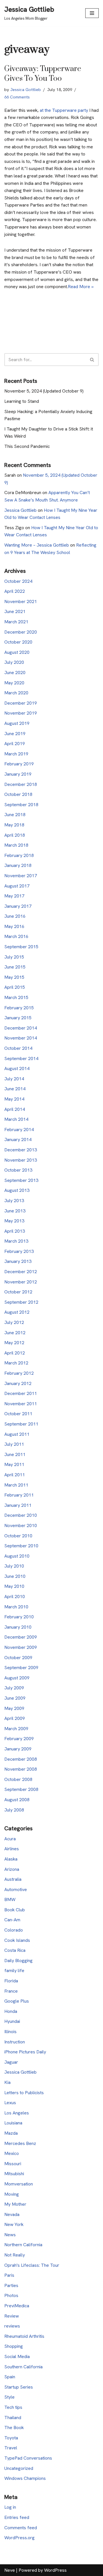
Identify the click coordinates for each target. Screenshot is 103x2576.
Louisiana (13, 2123)
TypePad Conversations (28, 2458)
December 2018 (21, 784)
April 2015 (15, 987)
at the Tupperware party (63, 110)
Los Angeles (17, 2113)
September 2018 (21, 805)
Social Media (17, 2356)
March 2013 (16, 1241)
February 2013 (19, 1251)
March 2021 (16, 622)
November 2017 (21, 876)
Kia (7, 2082)
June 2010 (15, 1576)
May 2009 (14, 1708)
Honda (11, 2011)
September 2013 (21, 1180)
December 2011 (21, 1393)
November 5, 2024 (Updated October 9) (44, 391)
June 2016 (15, 916)
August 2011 (17, 1434)
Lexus (10, 2103)
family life (14, 1971)
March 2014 (16, 1119)
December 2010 (21, 1515)
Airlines (12, 1849)
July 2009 (14, 1688)
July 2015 (14, 957)
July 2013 (14, 1201)
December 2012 (21, 1272)
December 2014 (21, 1028)
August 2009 (17, 1678)
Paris (9, 2275)
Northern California (23, 2245)
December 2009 (21, 1637)
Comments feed (21, 2528)
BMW (10, 1899)
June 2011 (15, 1454)
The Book (14, 2428)
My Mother (15, 2204)
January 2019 (18, 774)
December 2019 (21, 703)
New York (14, 2224)
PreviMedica (17, 2306)
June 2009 (15, 1698)
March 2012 (16, 1363)
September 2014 (21, 1058)
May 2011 (14, 1464)
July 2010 (14, 1566)
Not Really (15, 2255)
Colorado (14, 1930)
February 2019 (19, 764)
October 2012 (18, 1292)
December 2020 (21, 632)
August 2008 (17, 1800)
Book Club (15, 1910)
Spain (10, 2377)
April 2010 (15, 1597)
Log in (10, 2507)
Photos (11, 2295)
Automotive (16, 1889)
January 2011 (18, 1505)
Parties (11, 2285)
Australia (13, 1879)
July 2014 (14, 1079)
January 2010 (18, 1627)
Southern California (23, 2367)
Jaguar (11, 2062)
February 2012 (19, 1373)
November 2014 (21, 1038)
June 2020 (15, 673)
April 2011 (15, 1475)
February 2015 (19, 1008)
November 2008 (21, 1769)
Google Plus (17, 2001)
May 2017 (14, 896)
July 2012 (14, 1322)
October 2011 (18, 1414)
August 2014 (17, 1068)
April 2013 (15, 1231)
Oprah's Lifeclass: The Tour (32, 2265)
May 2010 (14, 1586)
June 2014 (15, 1089)
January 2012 (18, 1383)
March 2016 (16, 936)
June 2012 (15, 1333)
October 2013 (18, 1170)
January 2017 (18, 906)
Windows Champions (25, 2478)
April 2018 (15, 835)
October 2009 (18, 1658)
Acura (10, 1839)
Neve (10, 2570)
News (10, 2235)
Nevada (12, 2214)
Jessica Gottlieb (26, 90)
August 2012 (17, 1312)
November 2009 (21, 1647)
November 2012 (21, 1282)
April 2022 (15, 591)
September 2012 (21, 1302)
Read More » (81, 287)
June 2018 (15, 815)
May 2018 (14, 825)
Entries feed (17, 2517)
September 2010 (21, 1546)
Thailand (13, 2418)
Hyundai (12, 2021)
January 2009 (18, 1749)
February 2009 (19, 1739)
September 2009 (21, 1668)
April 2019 (15, 744)
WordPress (55, 2570)
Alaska (11, 1859)
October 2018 (18, 794)
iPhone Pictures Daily (25, 2052)
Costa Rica (15, 1950)
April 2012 (15, 1353)
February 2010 (19, 1617)
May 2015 (14, 977)
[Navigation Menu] (92, 13)
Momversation (19, 2184)
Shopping (14, 2346)
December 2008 (21, 1759)
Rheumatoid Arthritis (24, 2336)
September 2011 (21, 1424)
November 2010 (21, 1525)
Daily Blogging (18, 1961)
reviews (12, 2326)
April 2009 (15, 1718)
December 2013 (21, 1150)
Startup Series (19, 2387)
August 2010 (17, 1556)
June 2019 (15, 734)
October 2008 (18, 1779)
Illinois (10, 2032)
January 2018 (18, 865)
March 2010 (16, 1607)
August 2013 (17, 1190)
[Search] (92, 360)
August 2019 (17, 723)
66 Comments (17, 97)
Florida (11, 1981)
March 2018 (16, 845)
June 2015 (15, 967)
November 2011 (21, 1404)
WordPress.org (19, 2538)
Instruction (15, 2042)
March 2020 (16, 693)
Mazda (11, 2133)
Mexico (12, 2153)
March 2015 (16, 997)
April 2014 (15, 1109)
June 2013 (15, 1211)
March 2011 (16, 1485)
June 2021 (15, 611)
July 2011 (14, 1444)
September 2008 (21, 1789)
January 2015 (18, 1018)
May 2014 (14, 1099)
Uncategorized (19, 2468)
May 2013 (14, 1221)
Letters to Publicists (24, 2093)
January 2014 (18, 1140)
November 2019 (21, 713)
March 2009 (16, 1729)
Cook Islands (17, 1940)
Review (12, 2316)
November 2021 (21, 601)
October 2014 (18, 1048)
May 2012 (14, 1343)
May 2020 (14, 683)
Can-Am (12, 1920)
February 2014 (19, 1130)
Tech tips (13, 2407)
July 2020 (14, 662)
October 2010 (18, 1536)
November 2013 (21, 1160)
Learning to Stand (22, 401)
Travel (11, 2448)
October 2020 (18, 642)
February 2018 (19, 855)
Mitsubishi (14, 2174)
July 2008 (14, 1810)
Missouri (13, 2164)
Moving (12, 2194)
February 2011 (19, 1495)
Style (9, 2397)
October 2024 (18, 581)
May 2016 (14, 926)
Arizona (12, 1869)
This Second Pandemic (27, 446)
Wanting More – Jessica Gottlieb (37, 545)
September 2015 (21, 947)
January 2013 (18, 1261)
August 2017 (17, 886)
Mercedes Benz (20, 2143)
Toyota (11, 2438)
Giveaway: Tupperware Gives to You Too (43, 74)
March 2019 (16, 754)
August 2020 (17, 652)
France (11, 1991)
